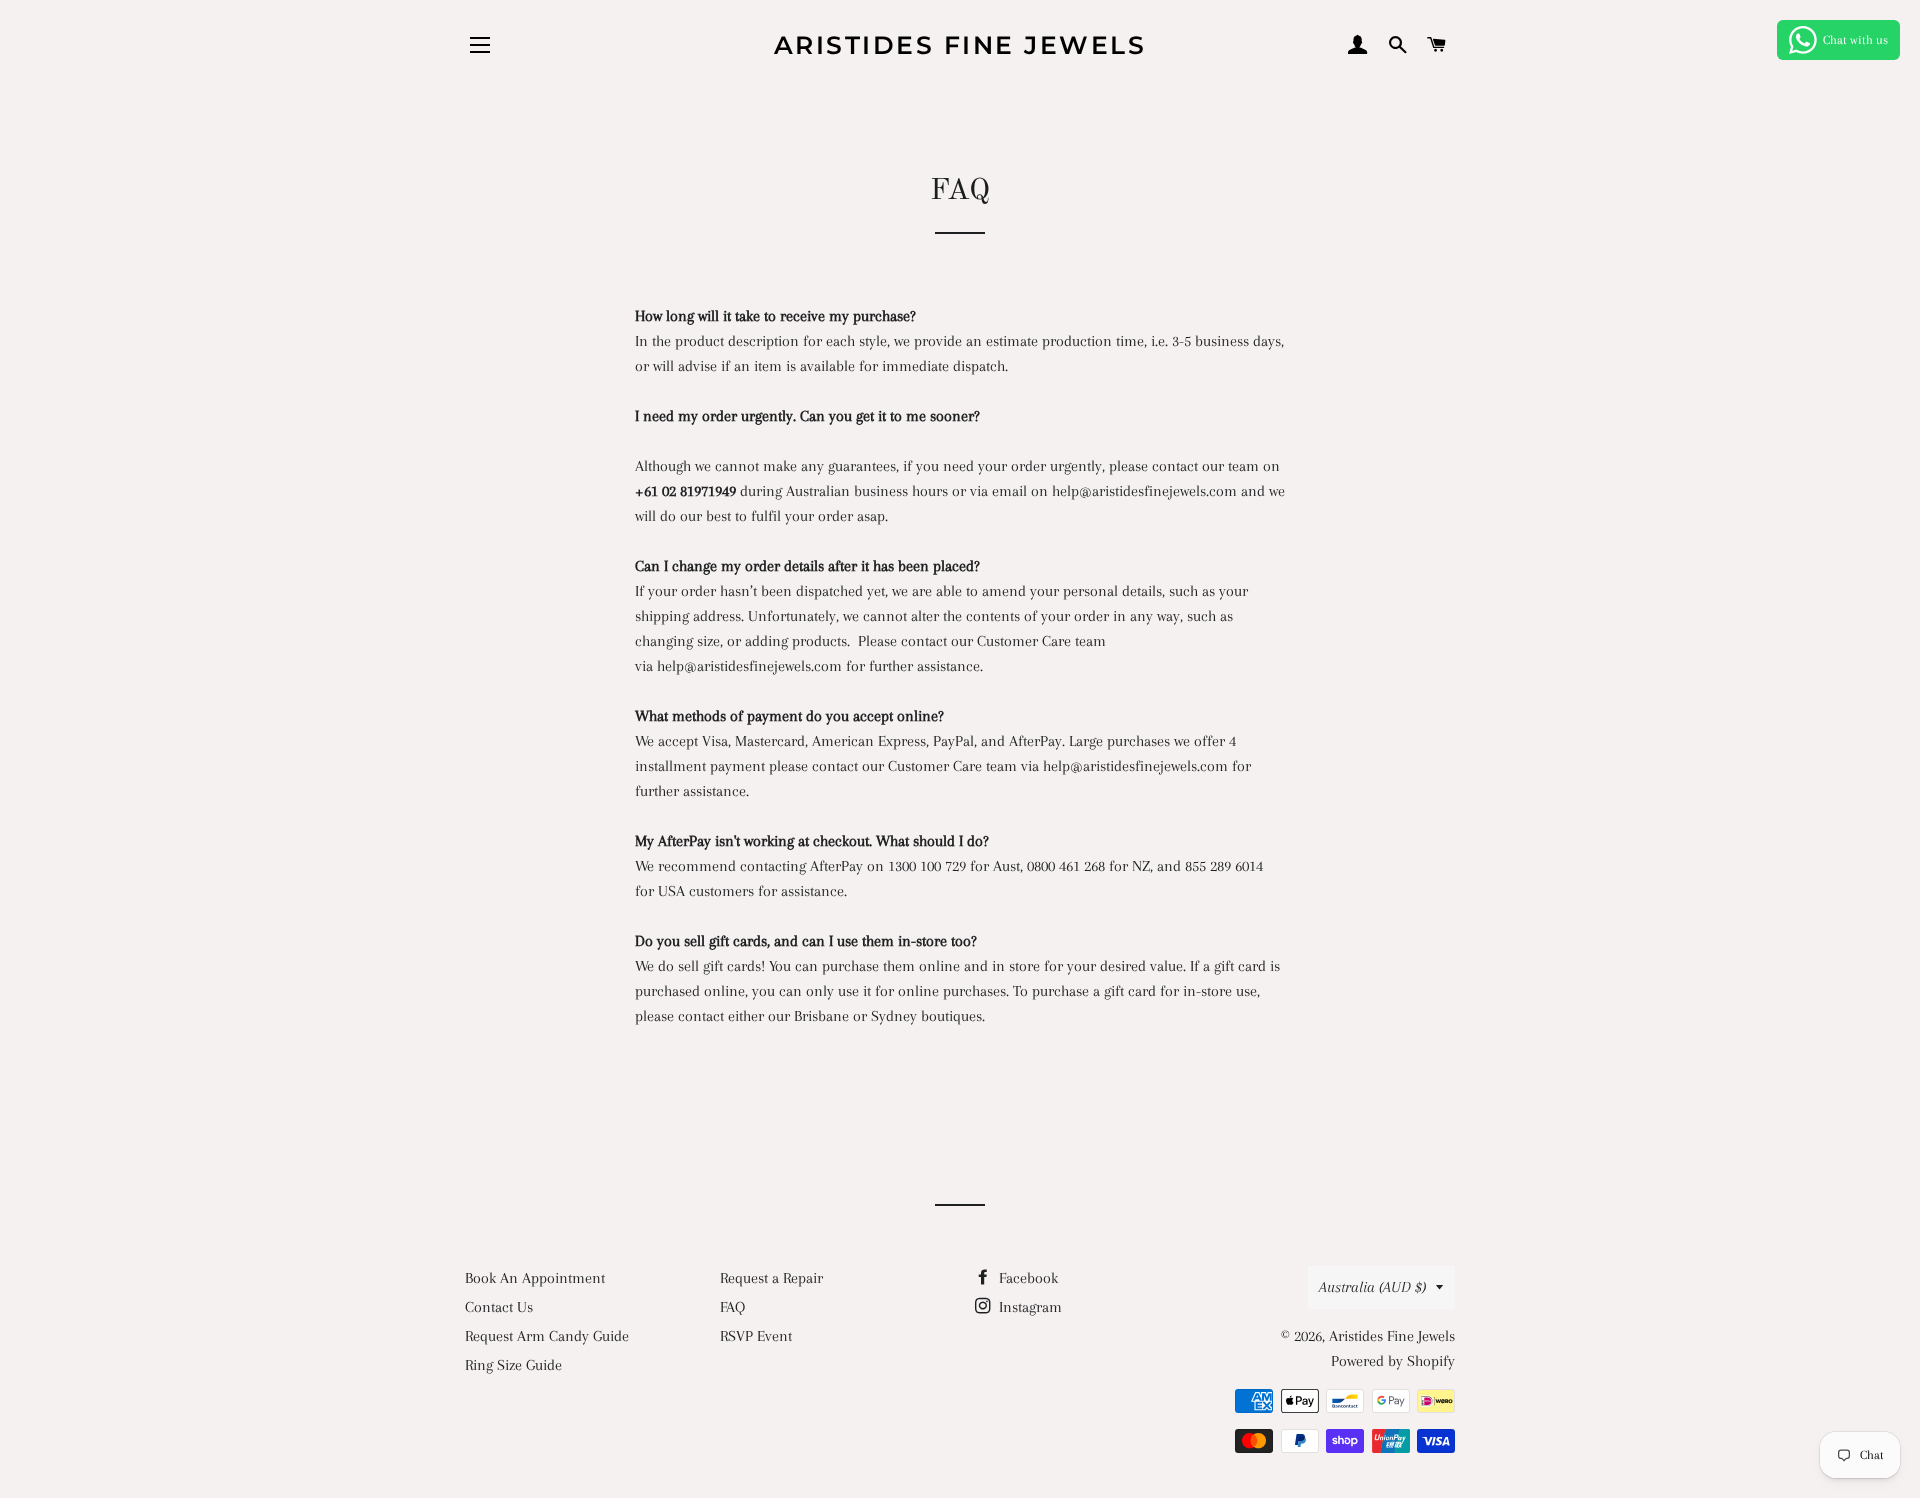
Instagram (1028, 1307)
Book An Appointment (535, 1278)
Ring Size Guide (513, 1365)
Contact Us (499, 1307)
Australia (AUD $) (1372, 1287)
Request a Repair (771, 1278)
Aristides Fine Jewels (960, 45)
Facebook (1026, 1278)
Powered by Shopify (1393, 1361)
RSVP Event (756, 1336)
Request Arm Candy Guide (547, 1336)
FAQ (732, 1307)
